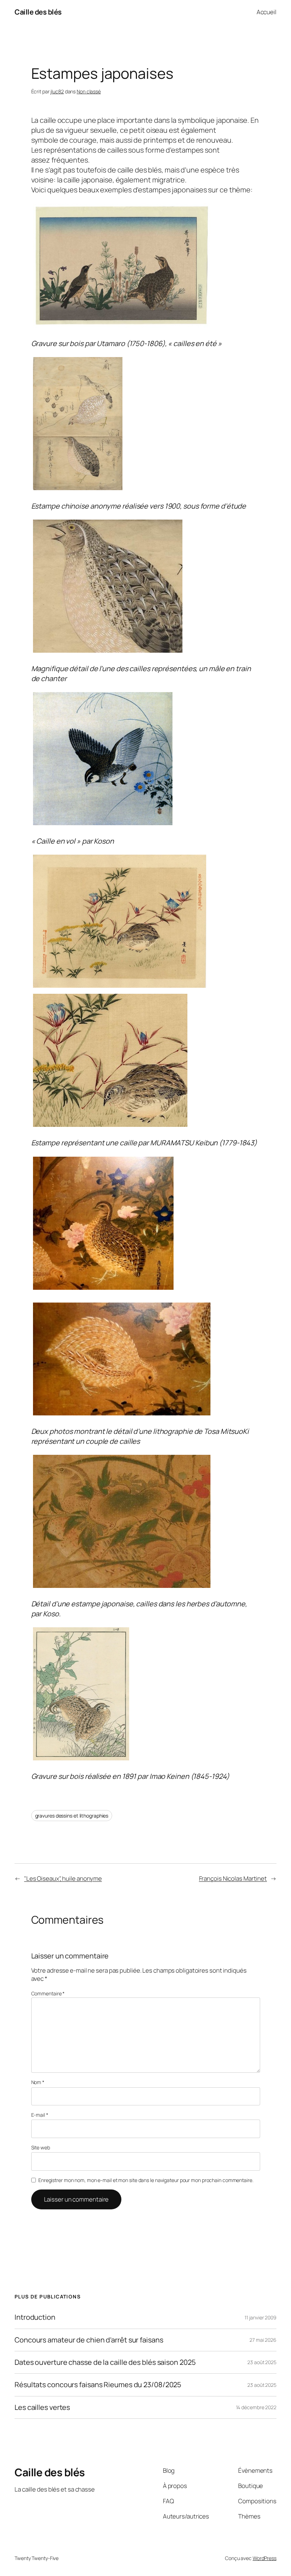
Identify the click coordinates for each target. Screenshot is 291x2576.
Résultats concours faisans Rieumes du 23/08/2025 (98, 2385)
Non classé (89, 91)
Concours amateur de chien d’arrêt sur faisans (89, 2340)
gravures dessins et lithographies (72, 1816)
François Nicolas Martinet (233, 1878)
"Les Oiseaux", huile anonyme (63, 1878)
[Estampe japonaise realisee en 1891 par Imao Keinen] (81, 1760)
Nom (38, 2082)
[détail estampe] (110, 1126)
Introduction (35, 2317)
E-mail (40, 2115)
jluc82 (57, 91)
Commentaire (48, 1993)
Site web (41, 2147)
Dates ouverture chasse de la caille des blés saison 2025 (105, 2362)
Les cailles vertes (42, 2407)
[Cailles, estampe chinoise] (78, 489)
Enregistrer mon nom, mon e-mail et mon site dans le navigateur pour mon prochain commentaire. (146, 2180)
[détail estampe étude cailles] (108, 652)
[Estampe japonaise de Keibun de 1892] (120, 987)
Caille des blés (38, 12)
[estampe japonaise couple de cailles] (122, 327)
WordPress (265, 2558)
